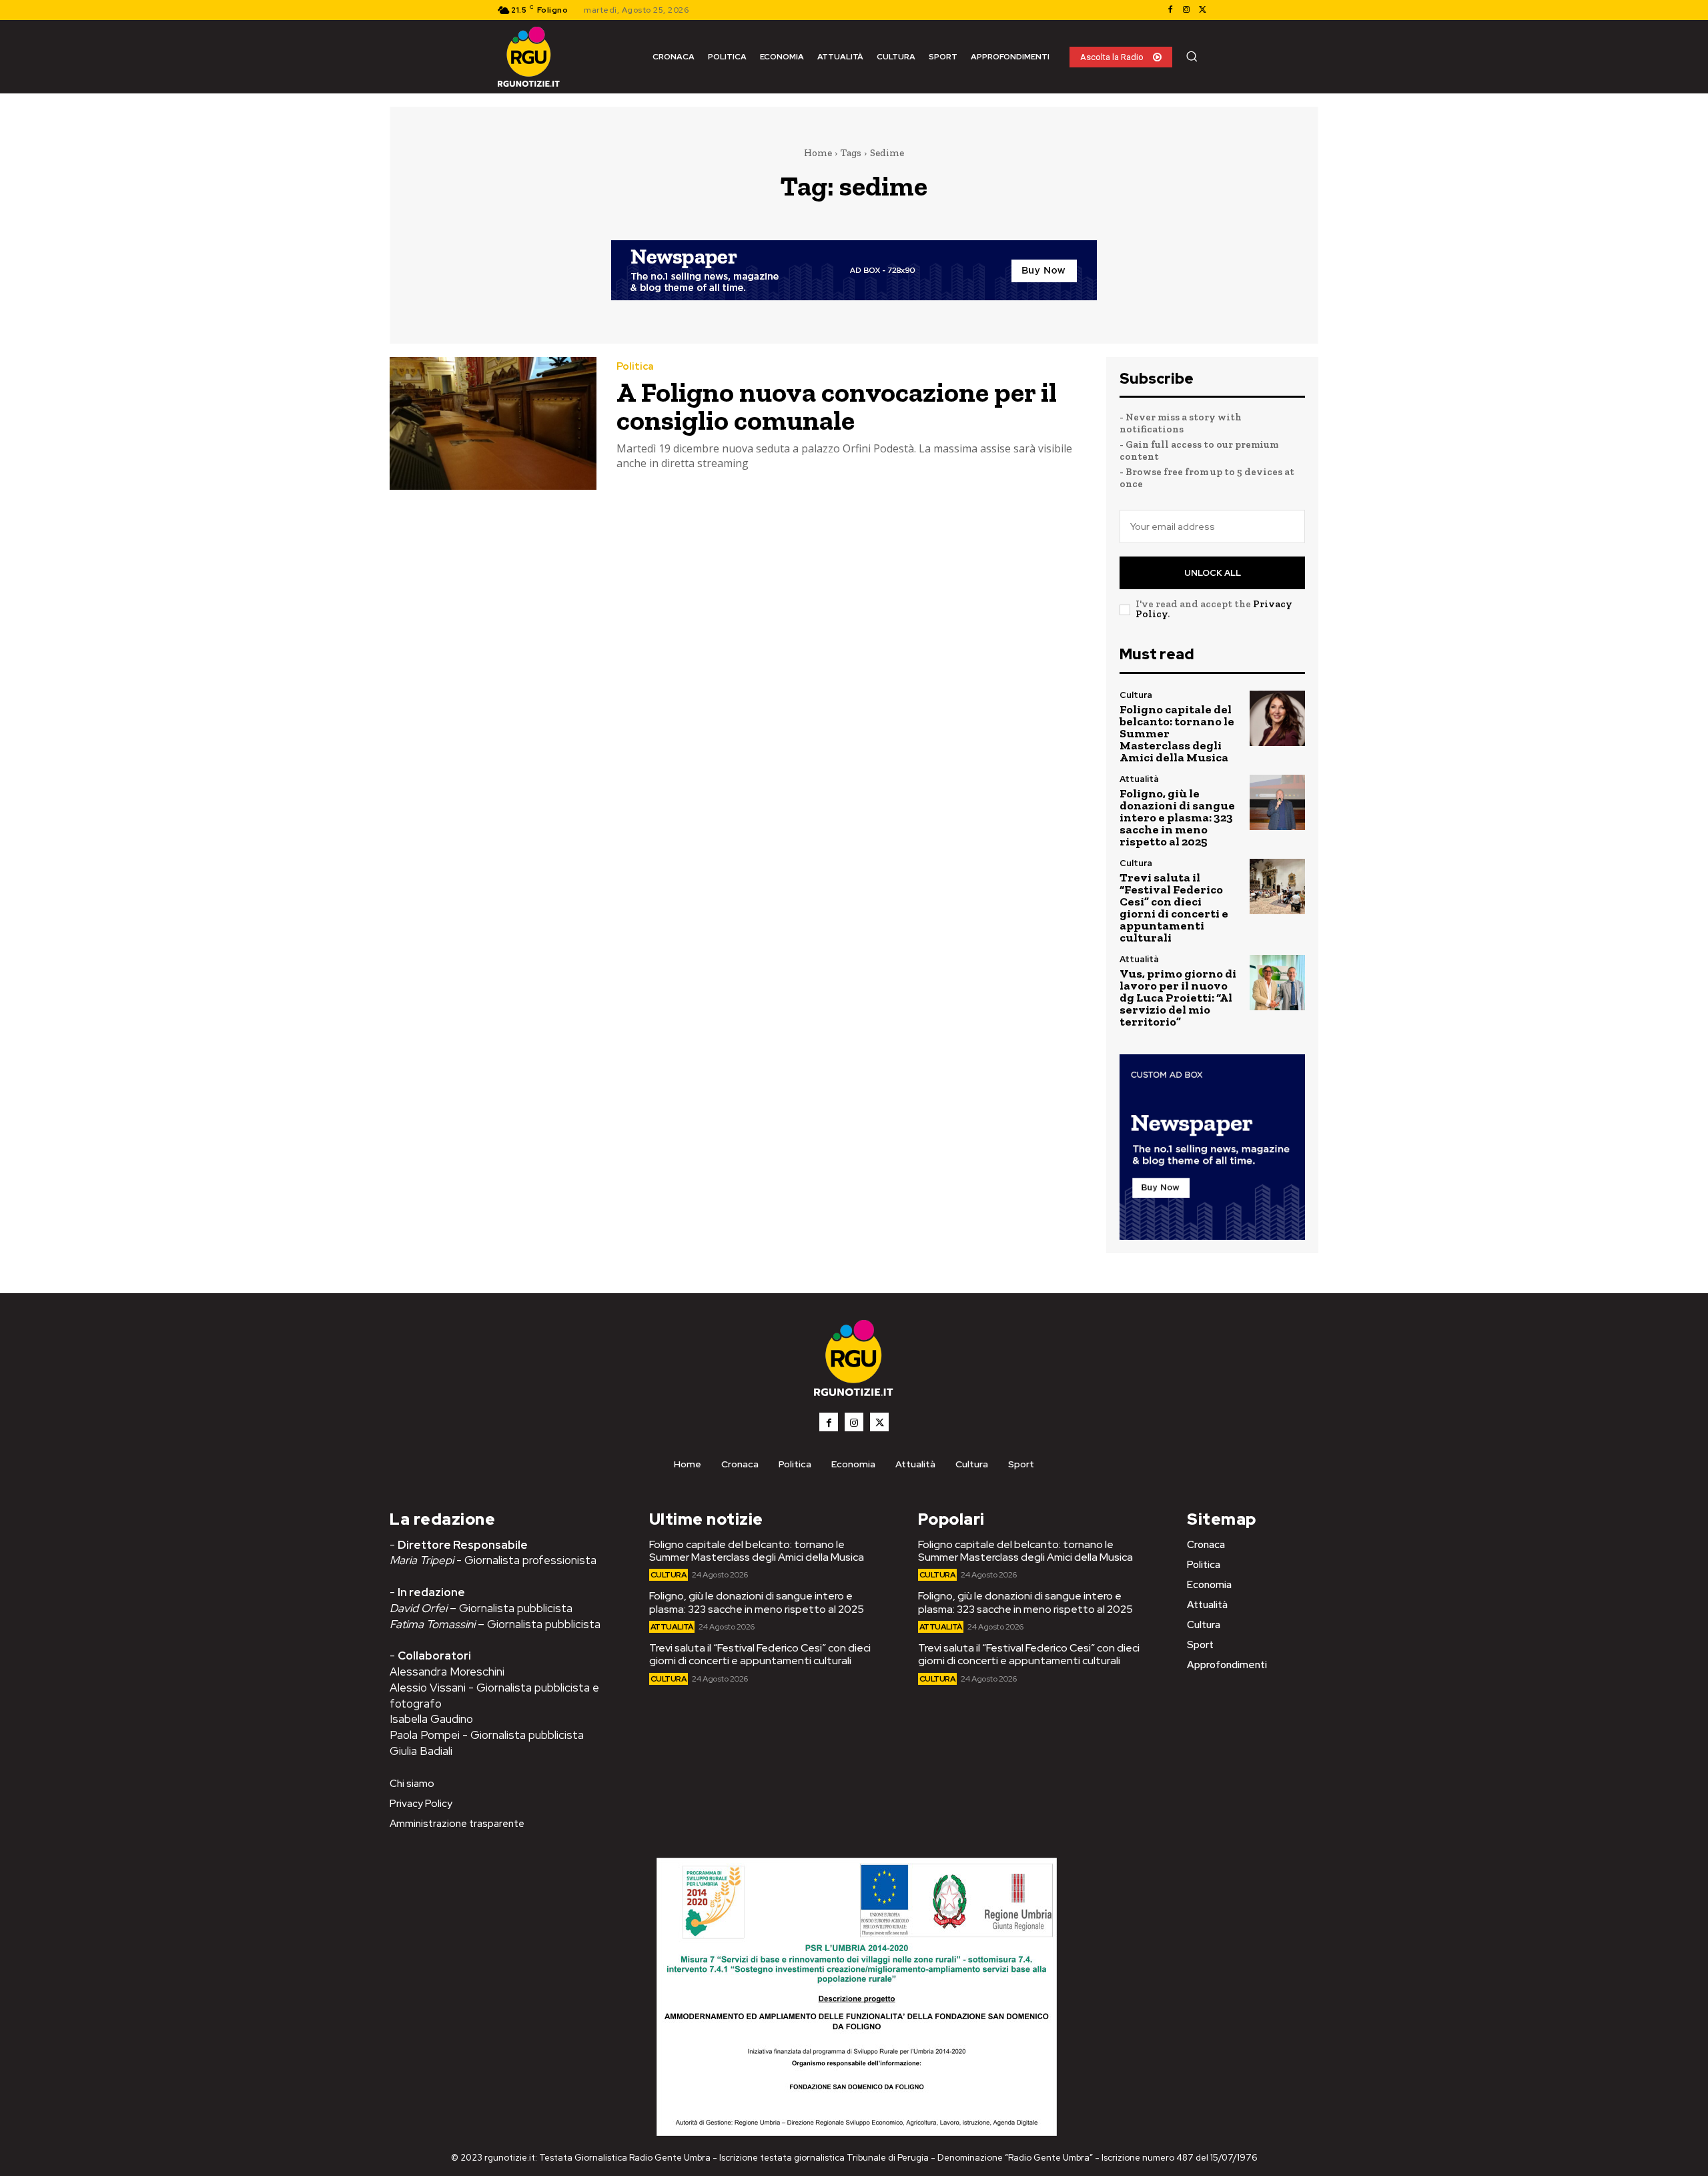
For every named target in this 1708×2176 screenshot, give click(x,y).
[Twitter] (1202, 10)
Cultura (1136, 695)
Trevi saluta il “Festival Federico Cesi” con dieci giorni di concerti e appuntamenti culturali (1174, 908)
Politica (635, 367)
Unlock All (1213, 573)
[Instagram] (1186, 10)
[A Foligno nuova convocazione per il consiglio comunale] (493, 423)
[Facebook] (1170, 10)
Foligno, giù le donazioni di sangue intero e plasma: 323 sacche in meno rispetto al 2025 (1177, 817)
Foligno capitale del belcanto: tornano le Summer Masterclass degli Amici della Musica (757, 1551)
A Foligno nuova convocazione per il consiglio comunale (837, 406)
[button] (1192, 56)
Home (818, 153)
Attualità (1139, 779)
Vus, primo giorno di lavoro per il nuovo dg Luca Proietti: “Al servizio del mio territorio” (1178, 998)
